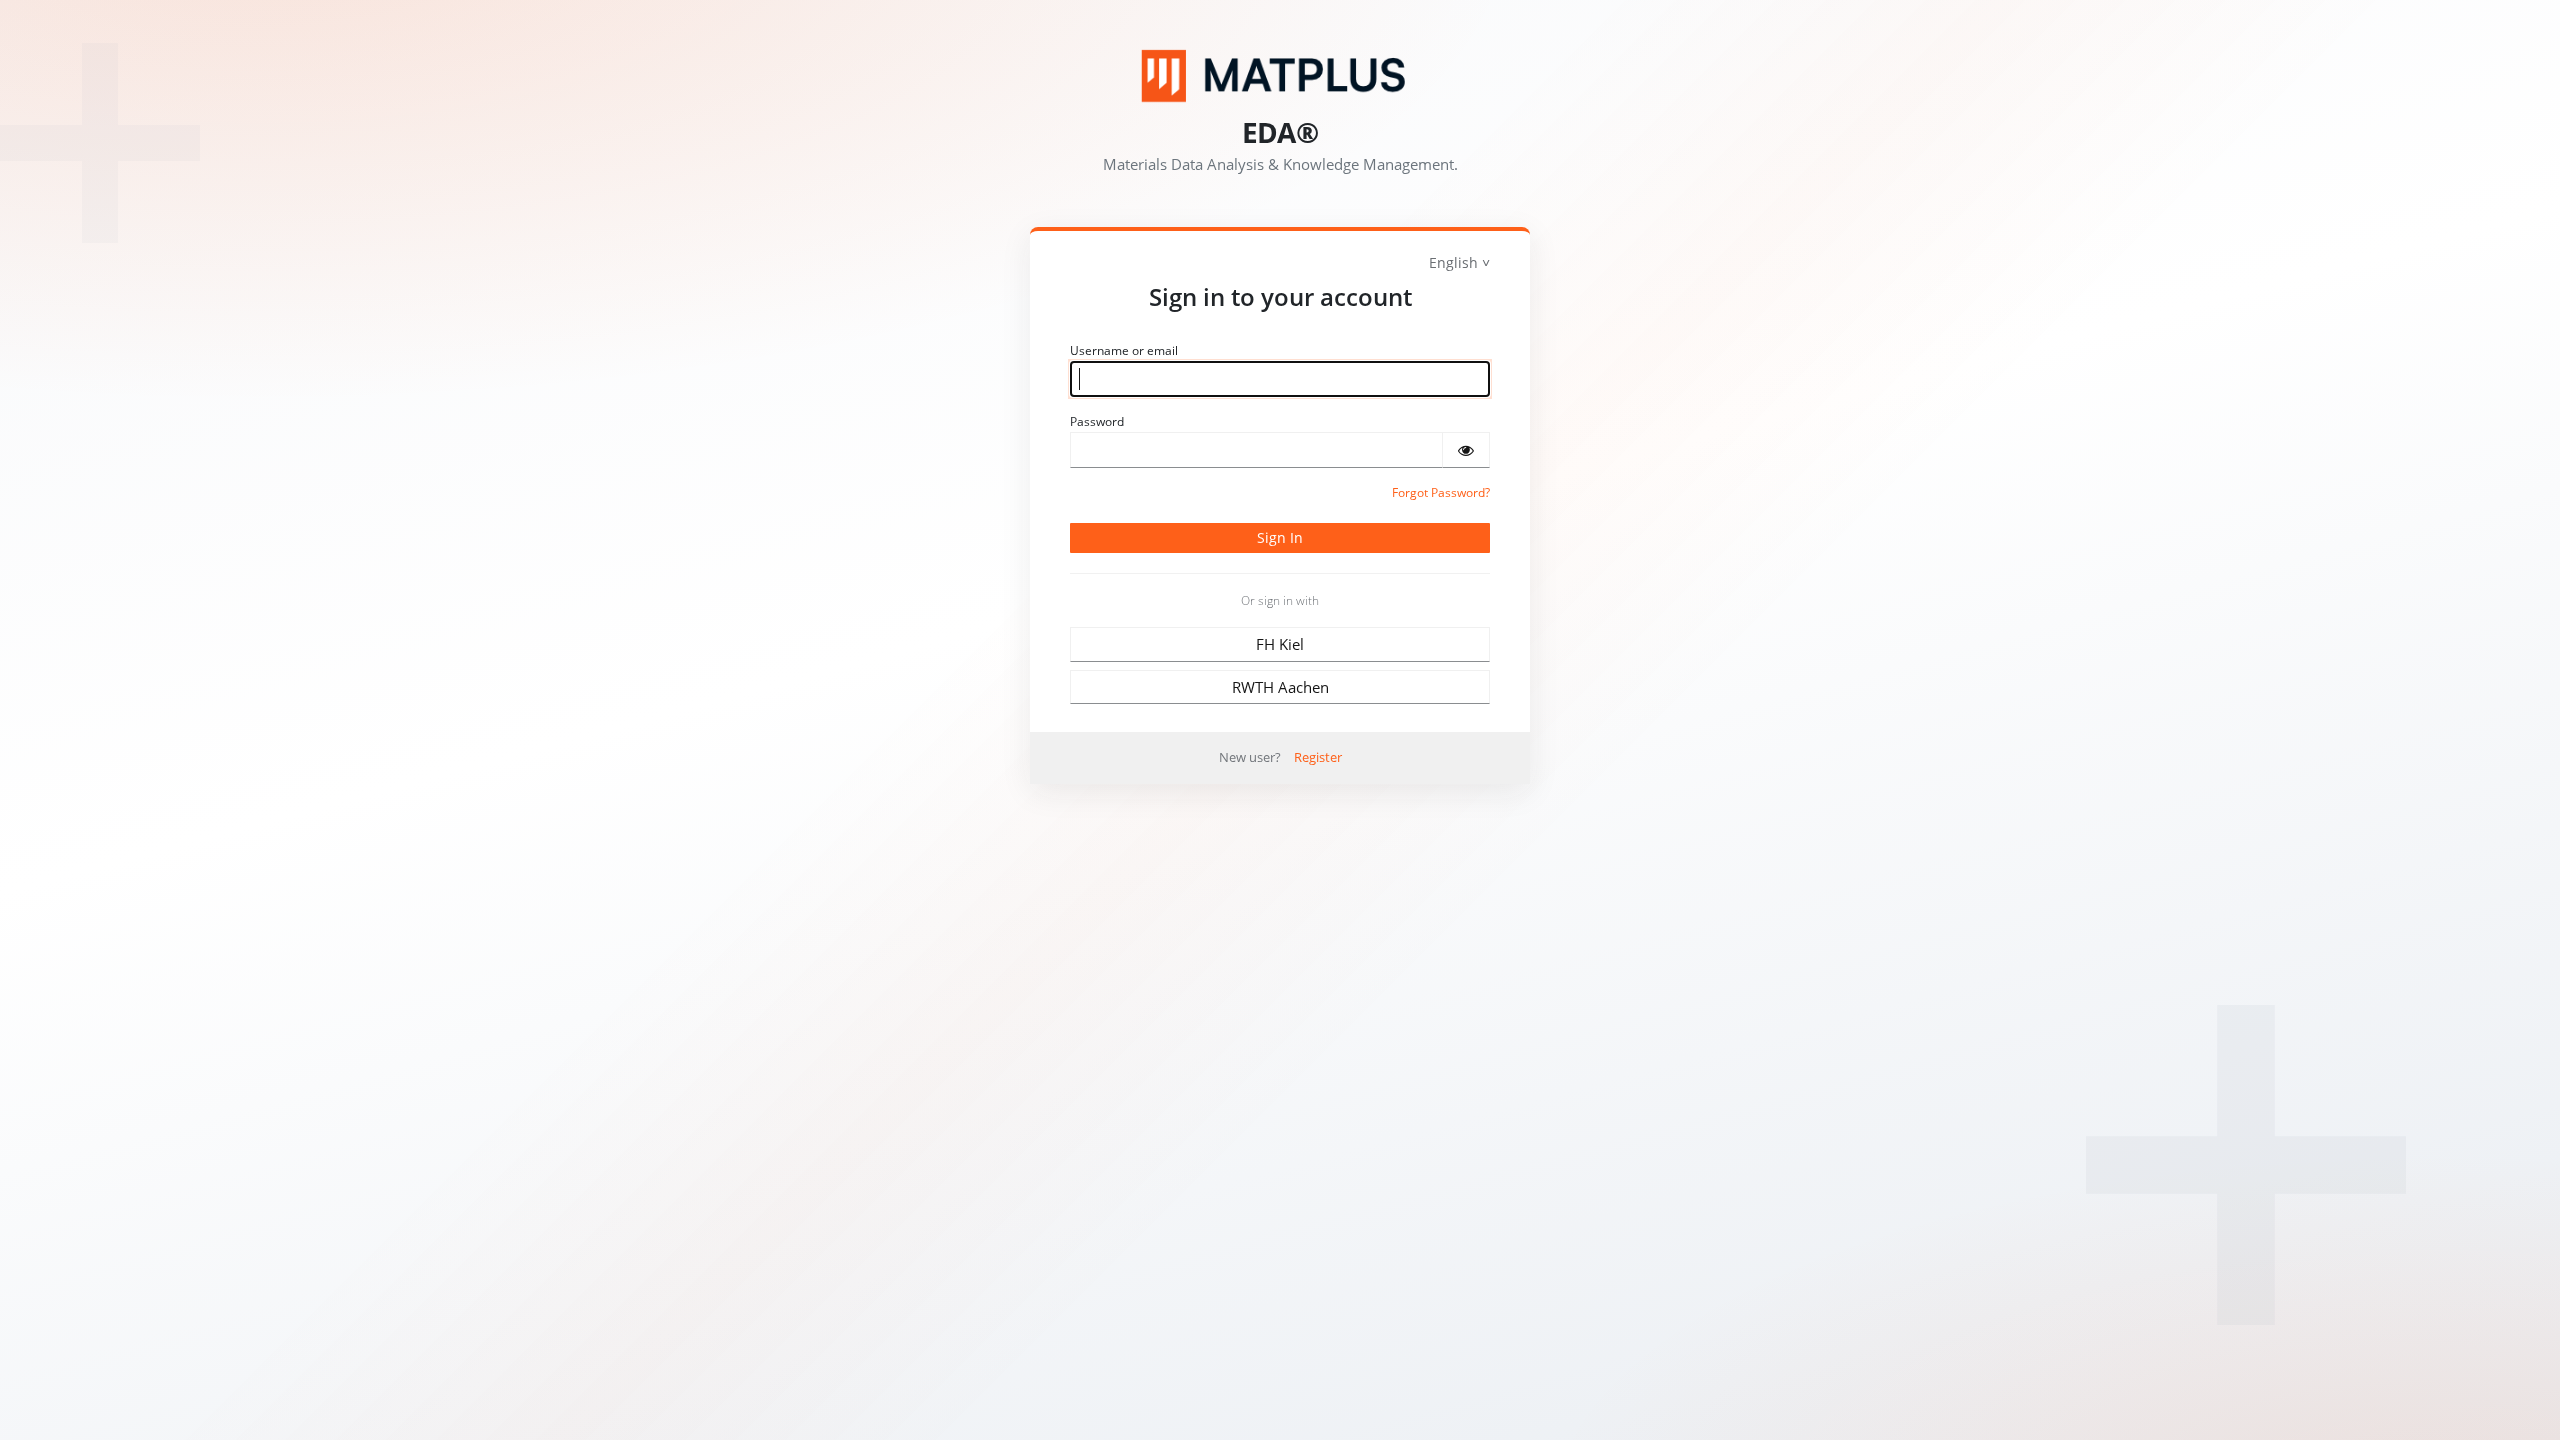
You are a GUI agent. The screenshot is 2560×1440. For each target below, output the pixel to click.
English (1453, 262)
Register (1318, 757)
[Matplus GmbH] (1280, 76)
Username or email (1124, 350)
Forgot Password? (1441, 492)
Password (1097, 421)
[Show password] (1466, 450)
